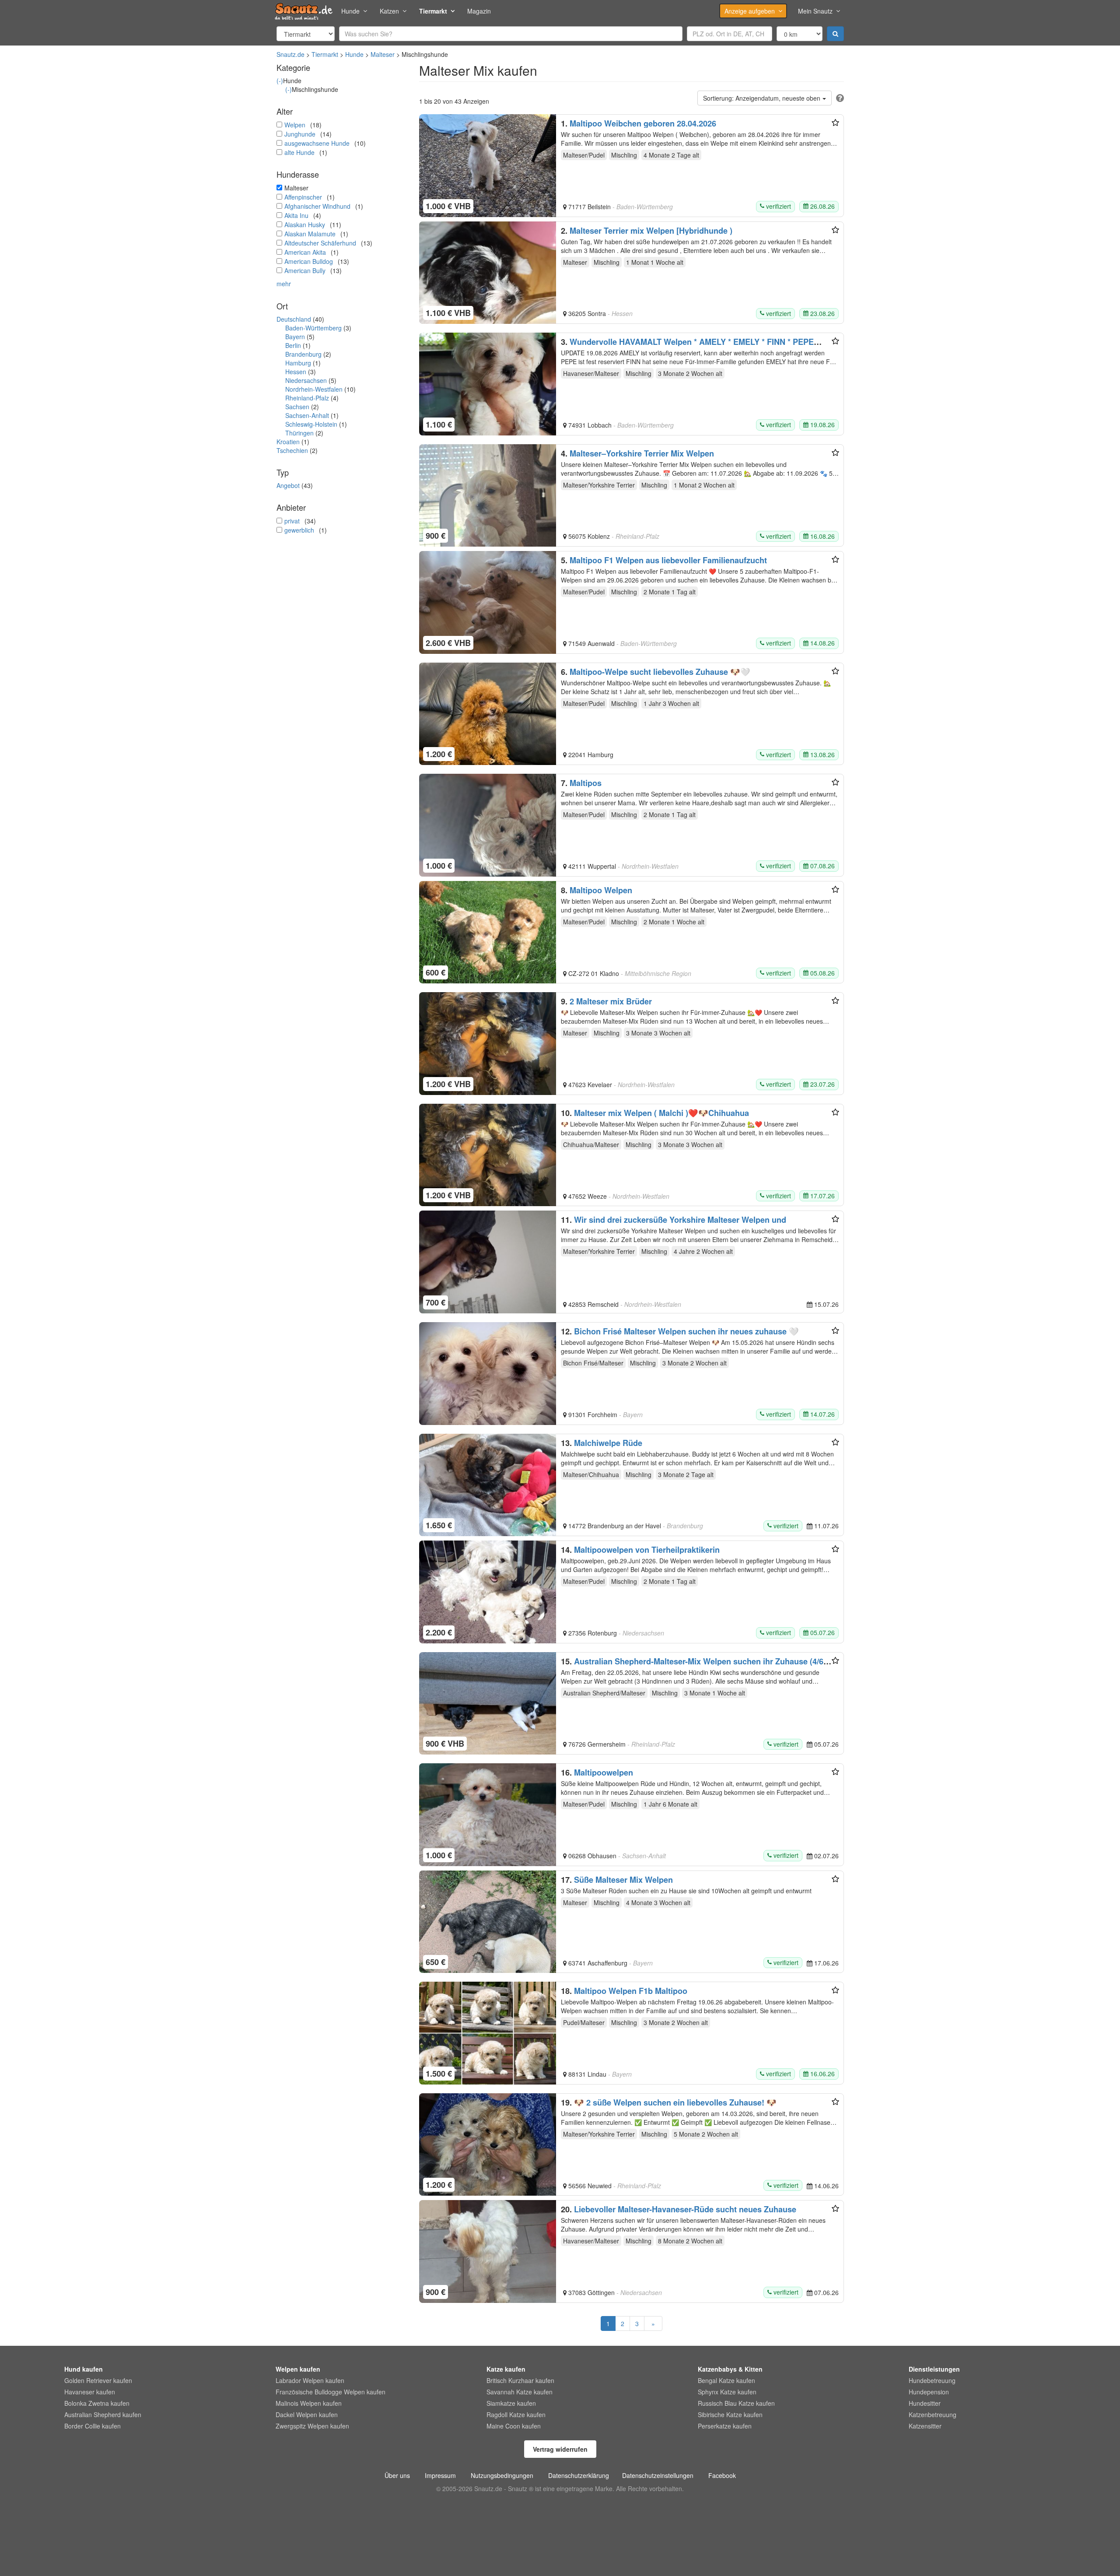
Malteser (383, 54)
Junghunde (300, 134)
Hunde (350, 11)
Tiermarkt (433, 11)
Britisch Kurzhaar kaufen (520, 2380)
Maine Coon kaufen (514, 2426)
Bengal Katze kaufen (726, 2380)
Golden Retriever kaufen (98, 2380)
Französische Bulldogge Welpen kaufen (331, 2392)
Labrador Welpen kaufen (310, 2380)
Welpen (295, 125)
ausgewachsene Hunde (317, 143)
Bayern (295, 337)
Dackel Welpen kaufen (307, 2415)
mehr (284, 284)
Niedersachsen (306, 380)
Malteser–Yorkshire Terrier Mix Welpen (642, 453)
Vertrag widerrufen (560, 2449)
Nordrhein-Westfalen (314, 389)
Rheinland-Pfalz (307, 398)
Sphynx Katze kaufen (727, 2392)
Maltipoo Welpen (601, 890)
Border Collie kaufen (93, 2426)
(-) (280, 81)
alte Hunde (299, 152)
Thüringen (299, 433)
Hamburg (298, 363)
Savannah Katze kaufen (520, 2392)
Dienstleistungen (934, 2369)
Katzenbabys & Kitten (730, 2369)
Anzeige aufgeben (750, 11)
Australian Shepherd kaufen (103, 2415)
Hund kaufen (84, 2369)
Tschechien (292, 450)
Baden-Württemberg (313, 328)
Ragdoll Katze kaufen (516, 2415)
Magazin (479, 11)
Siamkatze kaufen (511, 2403)
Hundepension (929, 2392)
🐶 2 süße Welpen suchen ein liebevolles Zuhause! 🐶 (675, 2102)
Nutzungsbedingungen (502, 2475)
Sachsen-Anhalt (307, 415)
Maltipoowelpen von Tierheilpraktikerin (647, 1550)
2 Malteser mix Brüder (611, 1001)
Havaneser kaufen (90, 2392)
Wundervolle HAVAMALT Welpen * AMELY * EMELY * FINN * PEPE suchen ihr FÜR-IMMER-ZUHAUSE (687, 346)
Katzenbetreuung (933, 2415)
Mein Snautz (815, 11)
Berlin (293, 345)
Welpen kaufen (298, 2369)
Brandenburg (303, 354)
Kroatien (288, 442)
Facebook (722, 2475)
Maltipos (586, 783)
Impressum (440, 2475)
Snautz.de (290, 54)
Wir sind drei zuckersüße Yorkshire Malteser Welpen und (680, 1220)
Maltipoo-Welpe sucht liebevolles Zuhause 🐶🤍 (660, 672)
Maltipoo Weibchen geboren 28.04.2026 (643, 123)
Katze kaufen (506, 2369)
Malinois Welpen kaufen (309, 2403)
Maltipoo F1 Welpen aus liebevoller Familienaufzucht (668, 560)
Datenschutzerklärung (579, 2475)
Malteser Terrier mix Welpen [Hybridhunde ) (651, 231)
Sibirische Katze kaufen (730, 2415)
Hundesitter (925, 2403)
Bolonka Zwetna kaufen (97, 2403)
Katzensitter (925, 2426)
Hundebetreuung (932, 2380)
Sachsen (297, 407)
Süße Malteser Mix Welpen (623, 1880)
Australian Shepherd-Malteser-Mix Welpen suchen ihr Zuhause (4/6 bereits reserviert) (692, 1666)
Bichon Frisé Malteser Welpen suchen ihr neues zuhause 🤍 (686, 1331)
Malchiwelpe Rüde (608, 1443)
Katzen (389, 11)
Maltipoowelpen (604, 1772)
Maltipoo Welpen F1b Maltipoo (631, 1991)
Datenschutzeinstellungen (658, 2475)
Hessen (296, 372)
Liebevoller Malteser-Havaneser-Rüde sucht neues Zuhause (685, 2209)
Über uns (397, 2475)
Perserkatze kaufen (725, 2426)
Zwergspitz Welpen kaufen (312, 2426)
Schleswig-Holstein (311, 424)
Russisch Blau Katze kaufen (736, 2403)
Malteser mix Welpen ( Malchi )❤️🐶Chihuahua (661, 1113)
